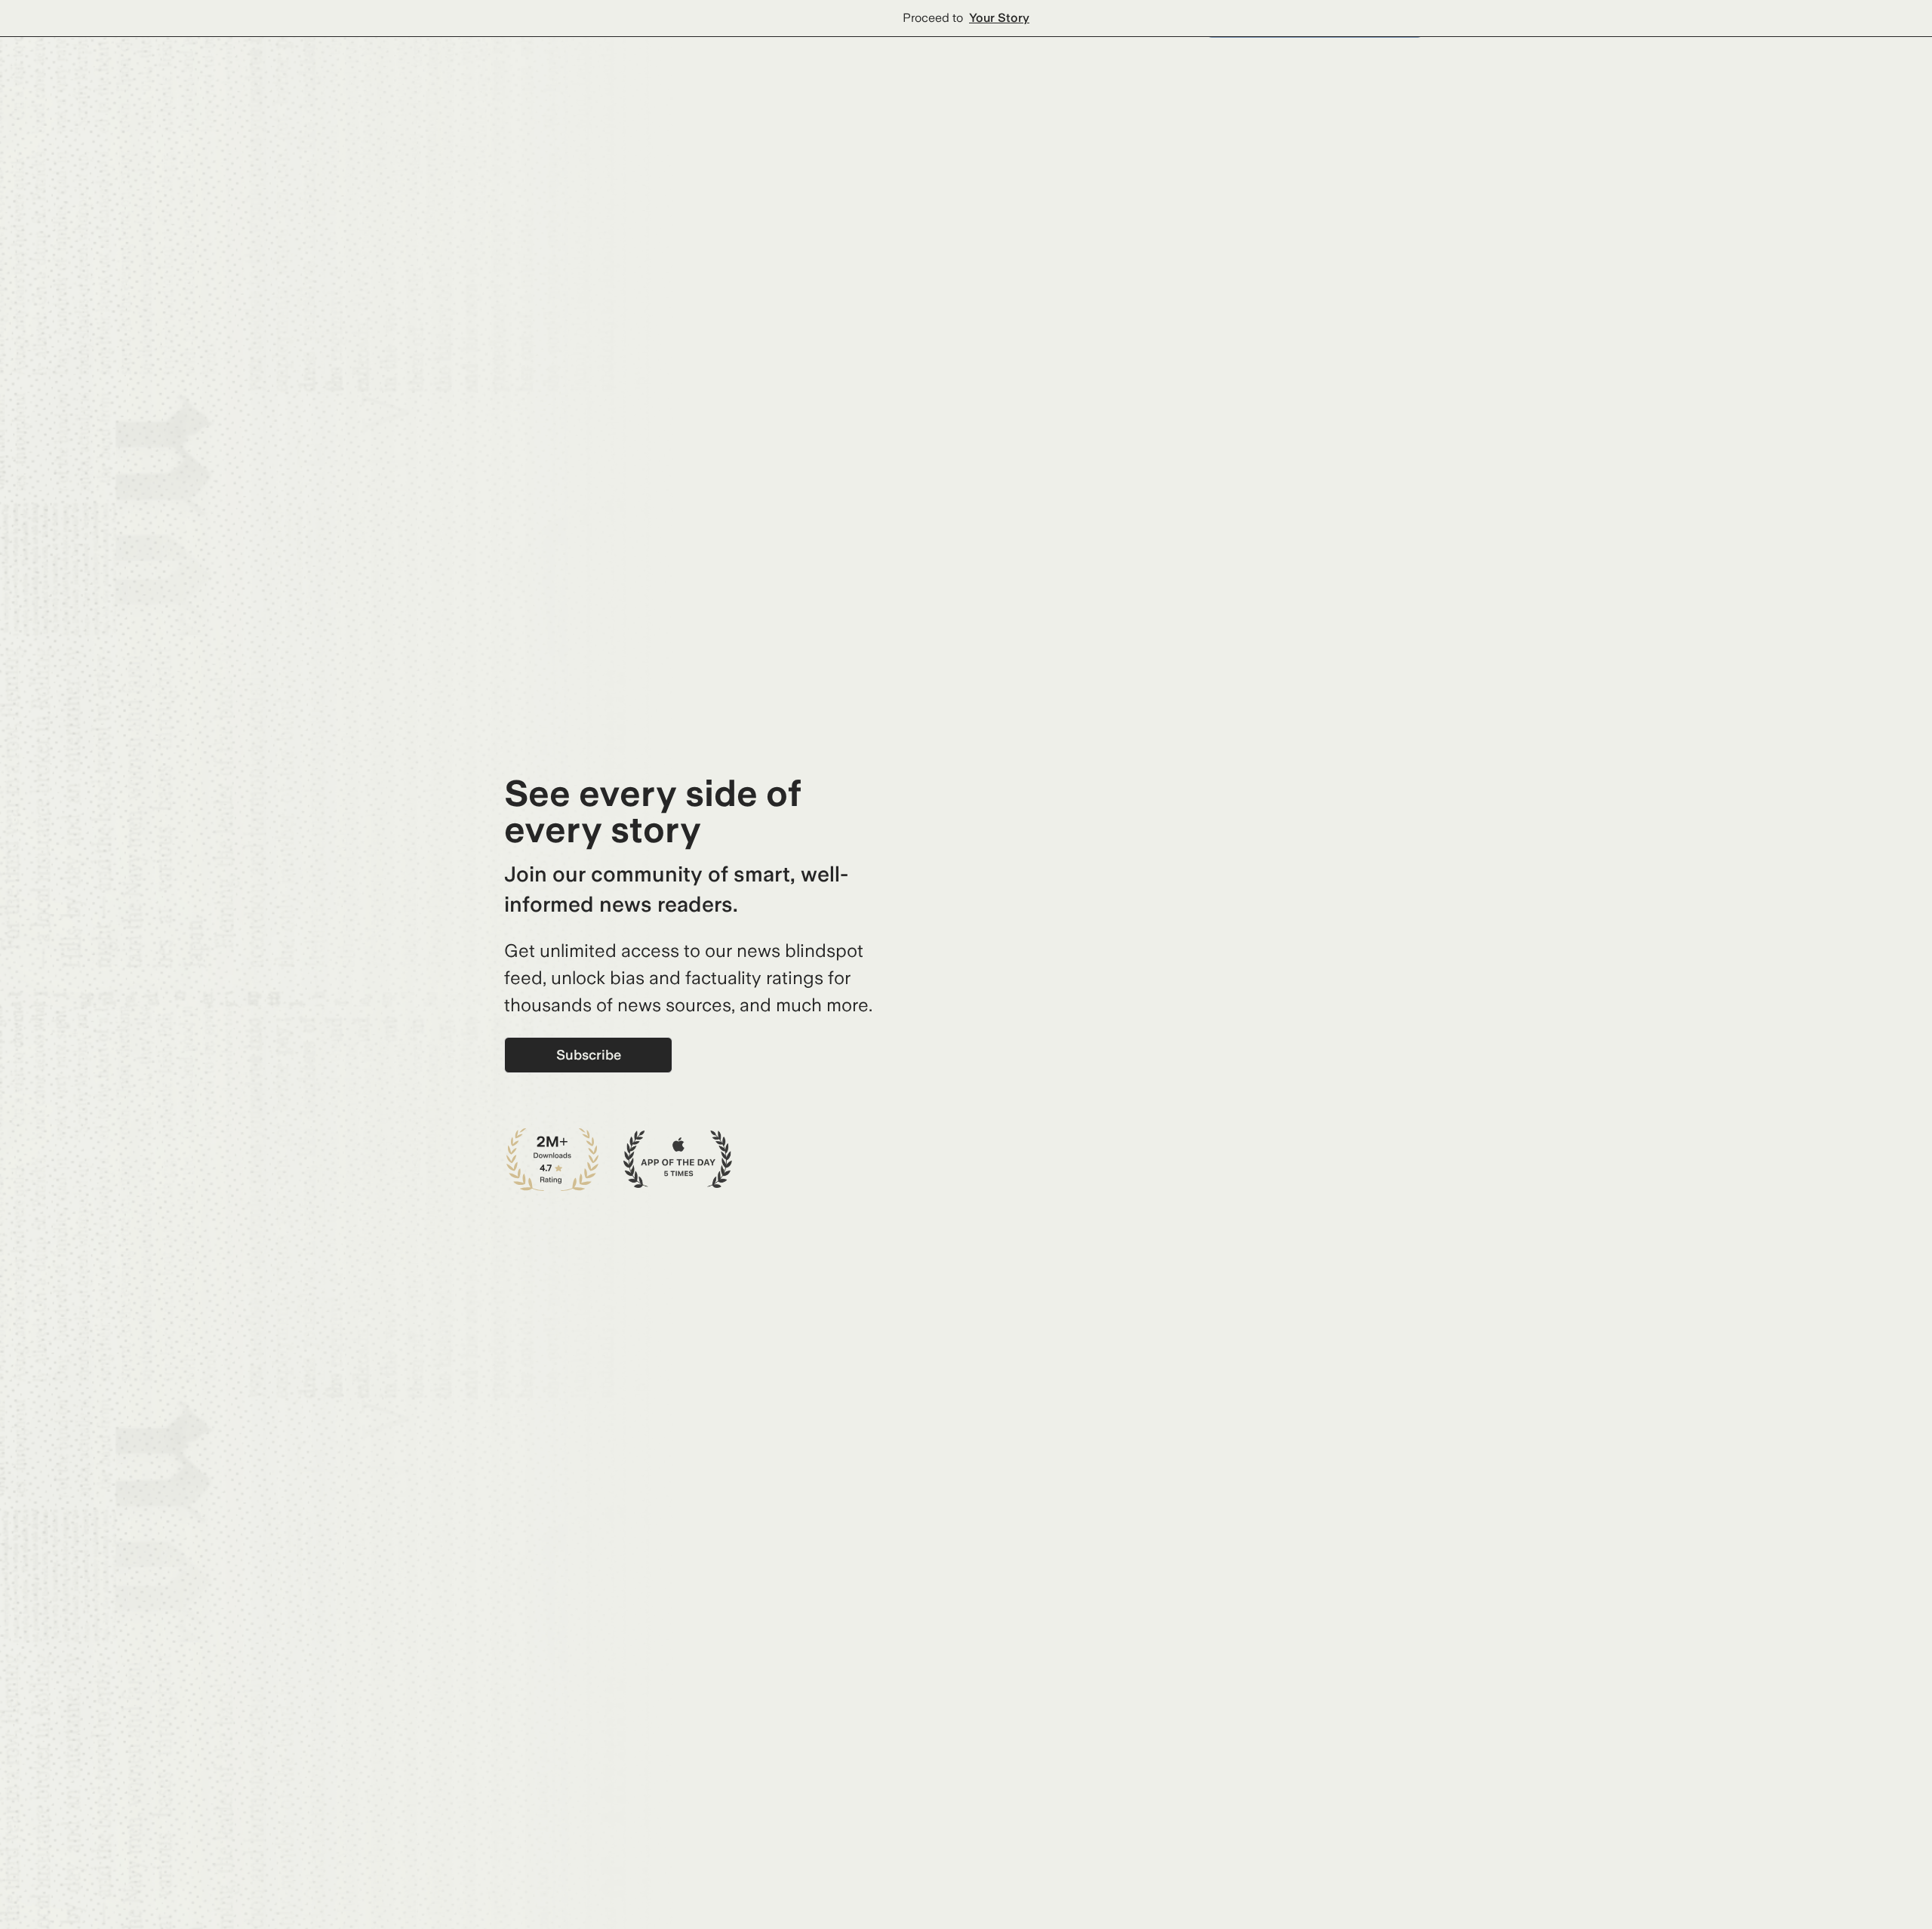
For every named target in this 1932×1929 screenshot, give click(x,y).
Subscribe (589, 1055)
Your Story (999, 18)
